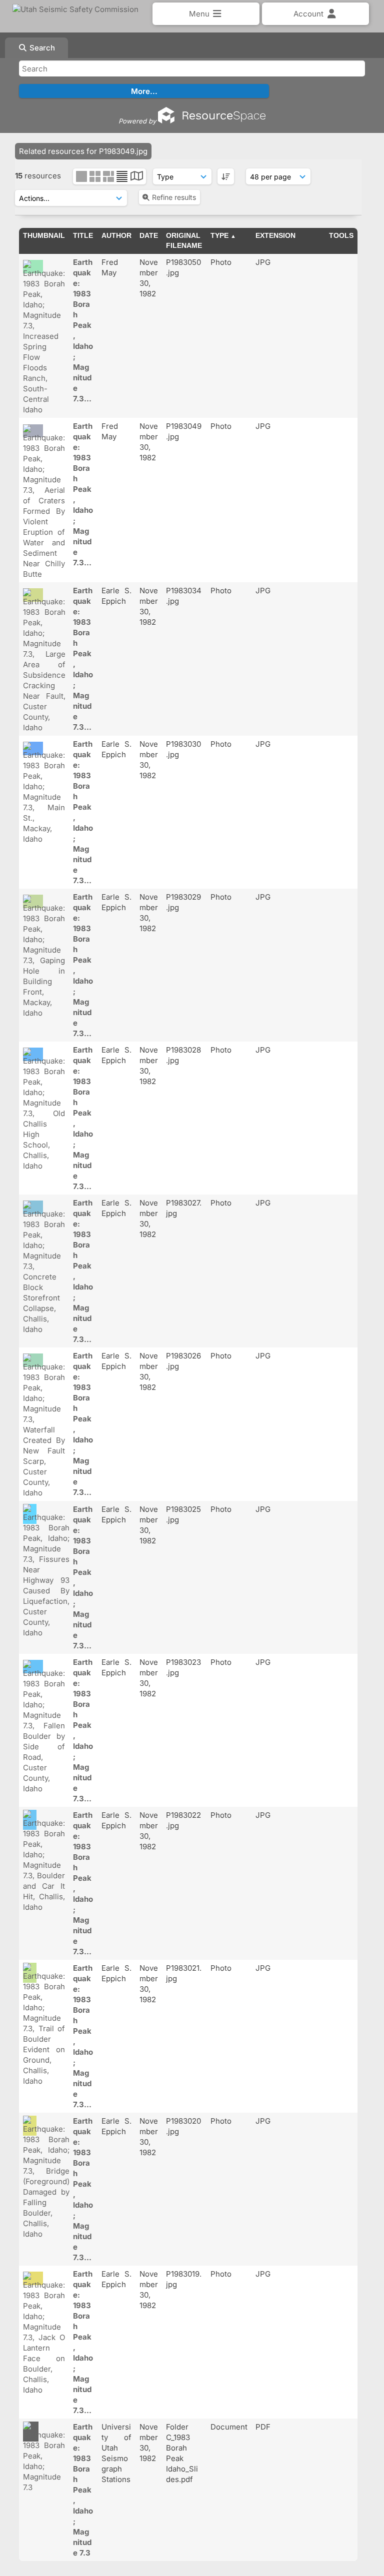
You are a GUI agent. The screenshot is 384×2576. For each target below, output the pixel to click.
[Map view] (137, 177)
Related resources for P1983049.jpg (83, 151)
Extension (275, 235)
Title (83, 235)
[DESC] (226, 176)
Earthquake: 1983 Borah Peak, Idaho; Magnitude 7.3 (83, 2490)
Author (116, 235)
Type (219, 235)
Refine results (174, 197)
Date (149, 235)
